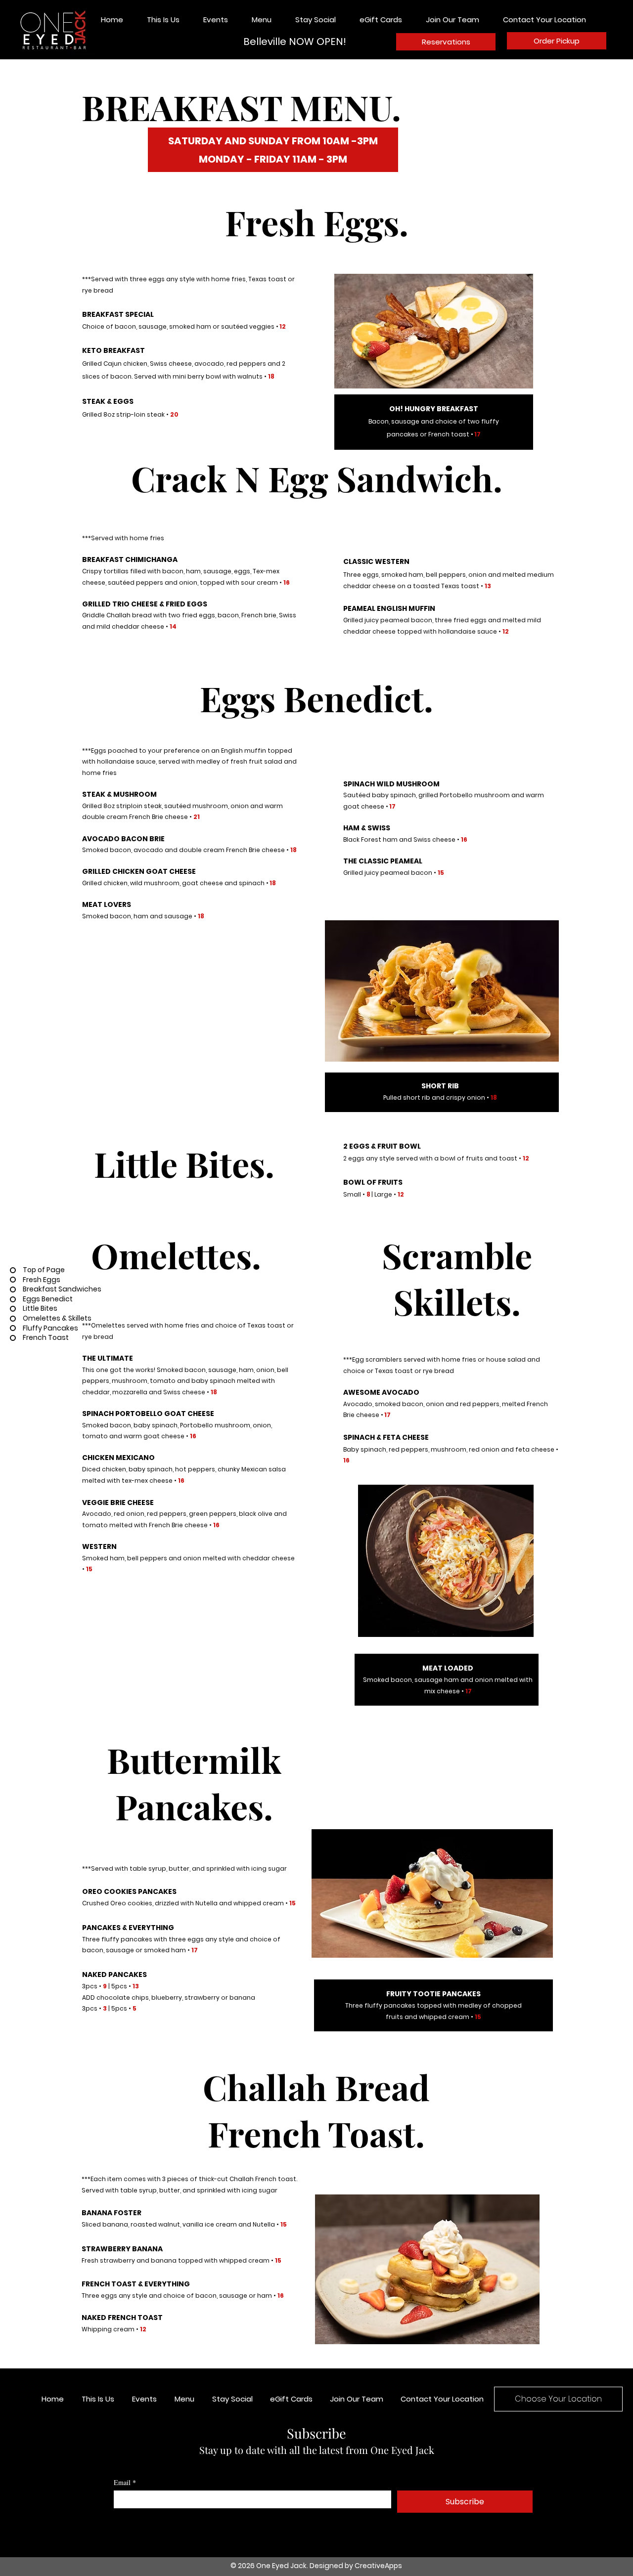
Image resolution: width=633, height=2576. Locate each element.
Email (125, 2482)
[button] (266, 20)
